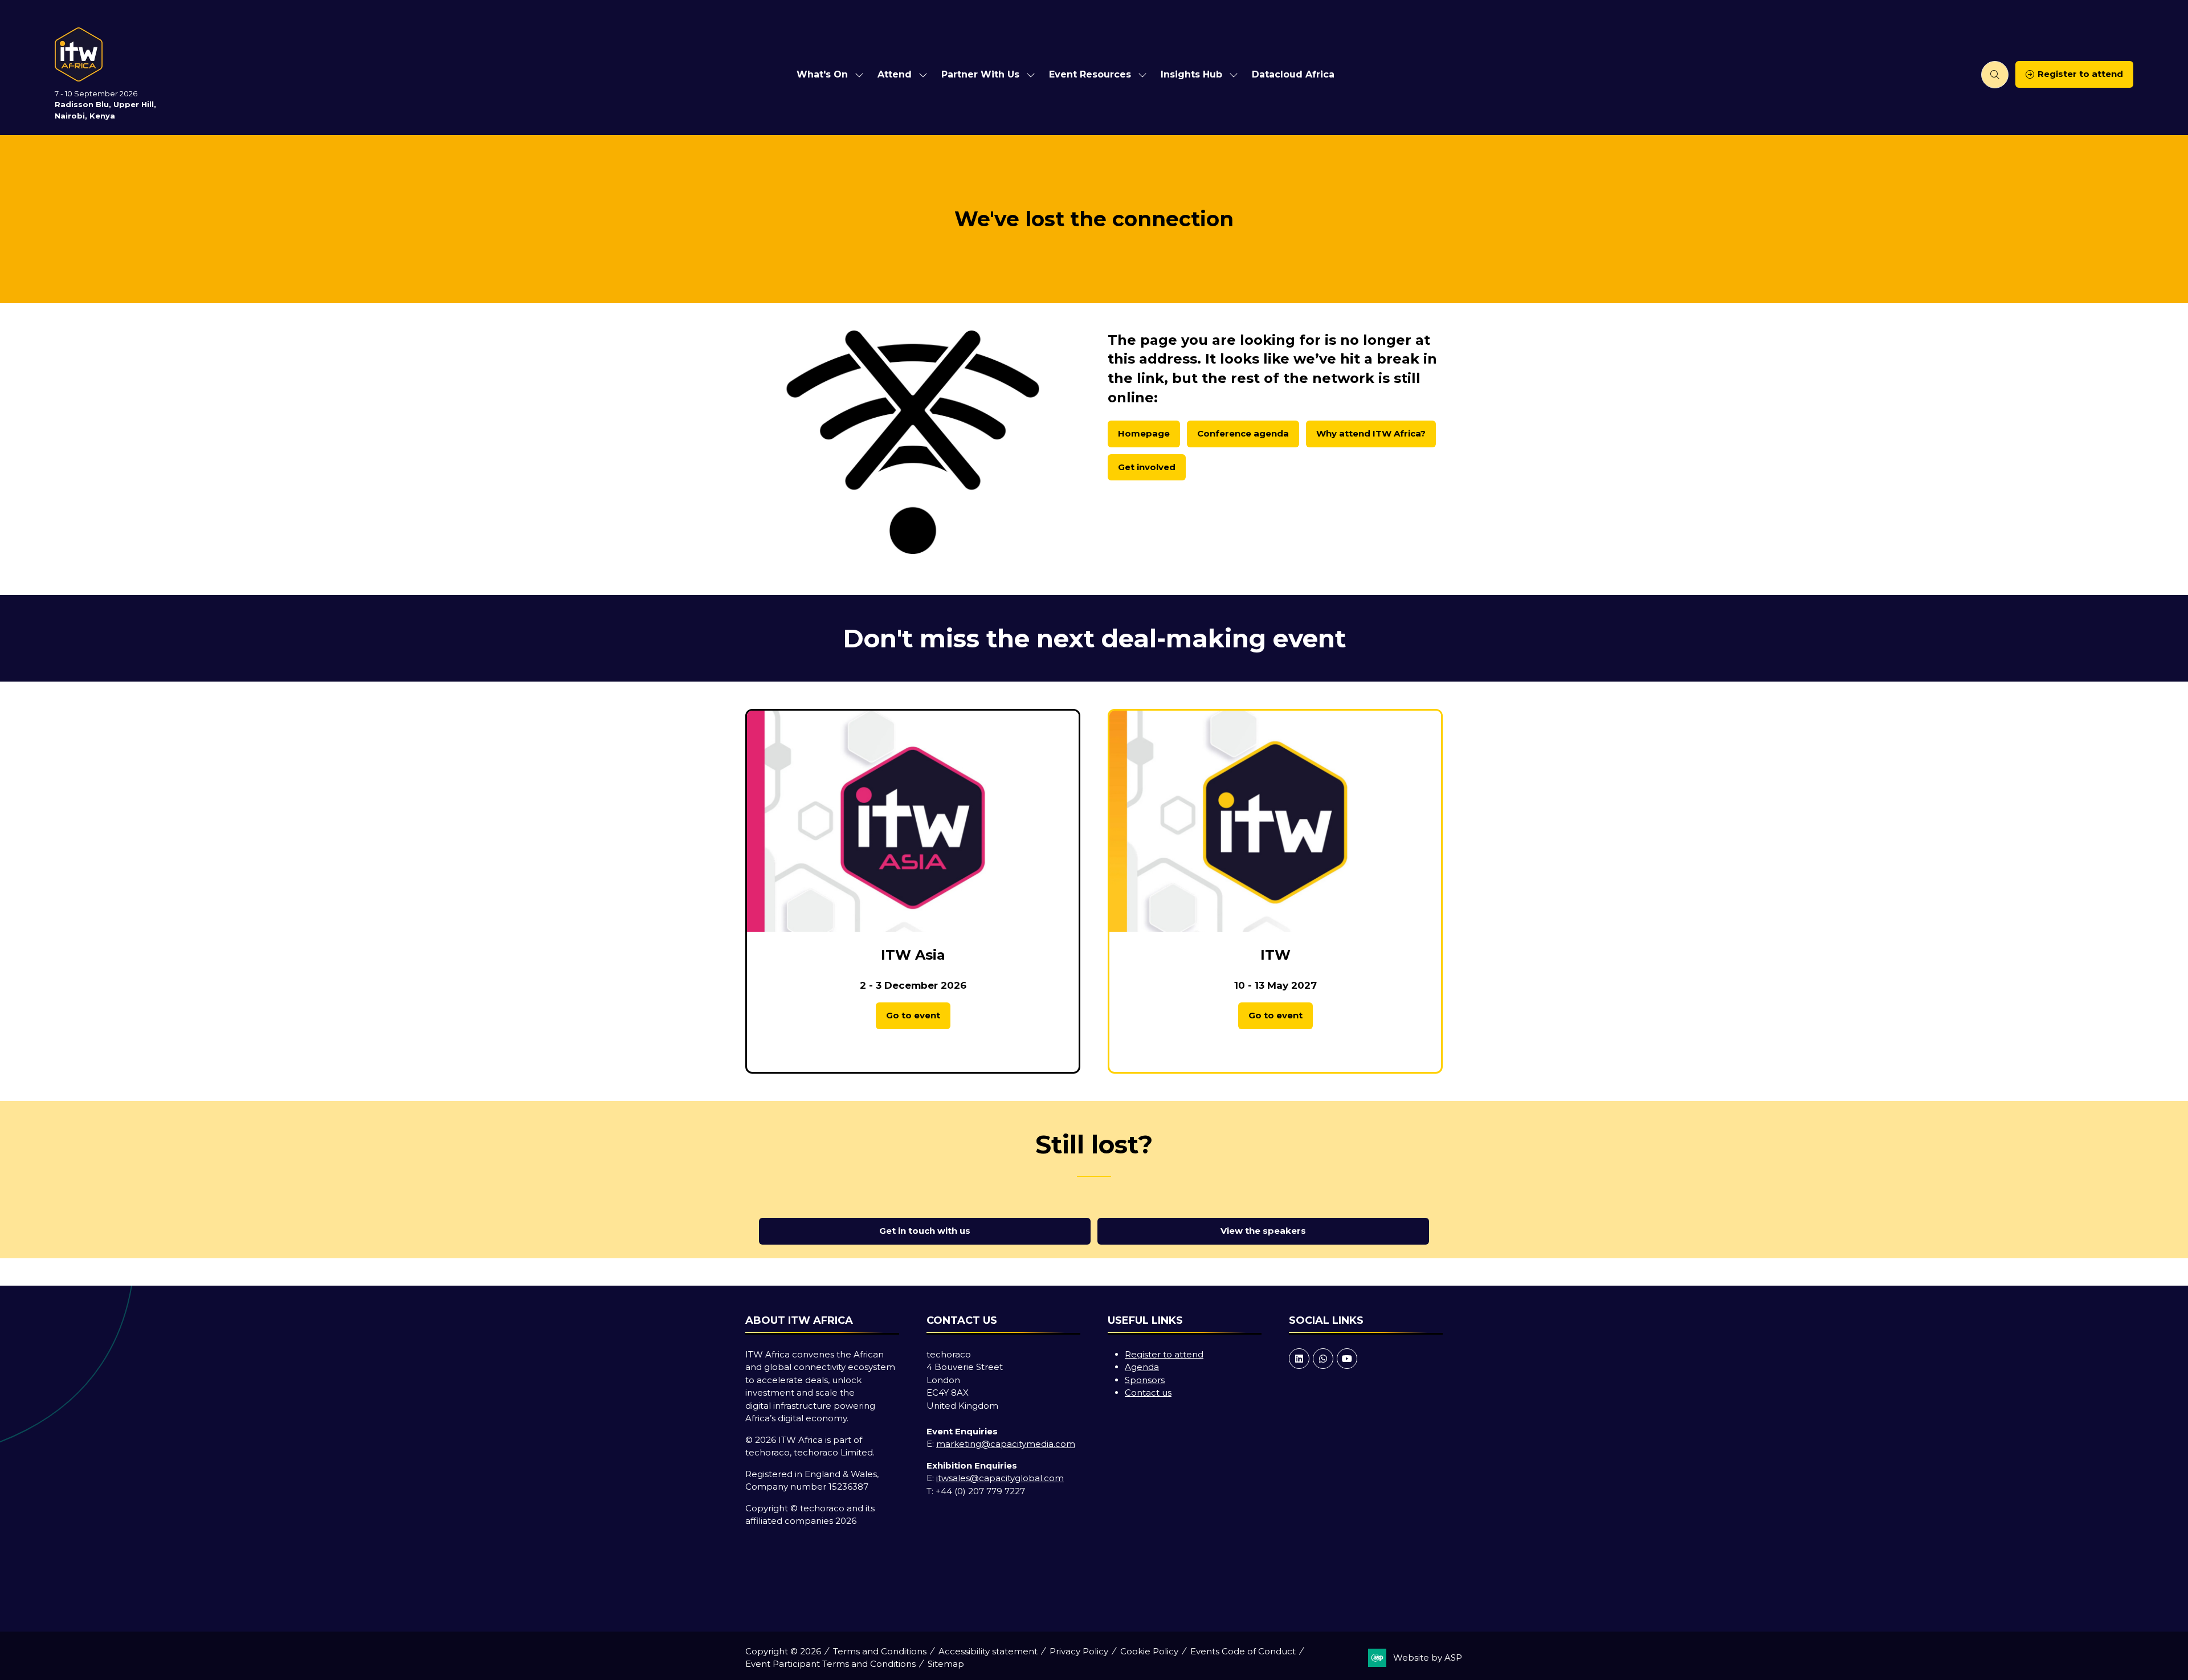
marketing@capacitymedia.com (1006, 1444)
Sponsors (1145, 1380)
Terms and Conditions (880, 1651)
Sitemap (946, 1664)
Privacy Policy (1079, 1651)
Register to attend (1164, 1354)
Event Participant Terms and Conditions (830, 1664)
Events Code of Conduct (1243, 1651)
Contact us (1148, 1392)
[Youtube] (1347, 1359)
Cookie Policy (1149, 1651)
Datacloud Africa (1293, 74)
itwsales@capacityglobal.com (1000, 1478)
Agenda (1142, 1367)
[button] (1995, 75)
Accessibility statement (988, 1651)
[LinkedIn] (1299, 1359)
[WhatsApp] (1323, 1359)
